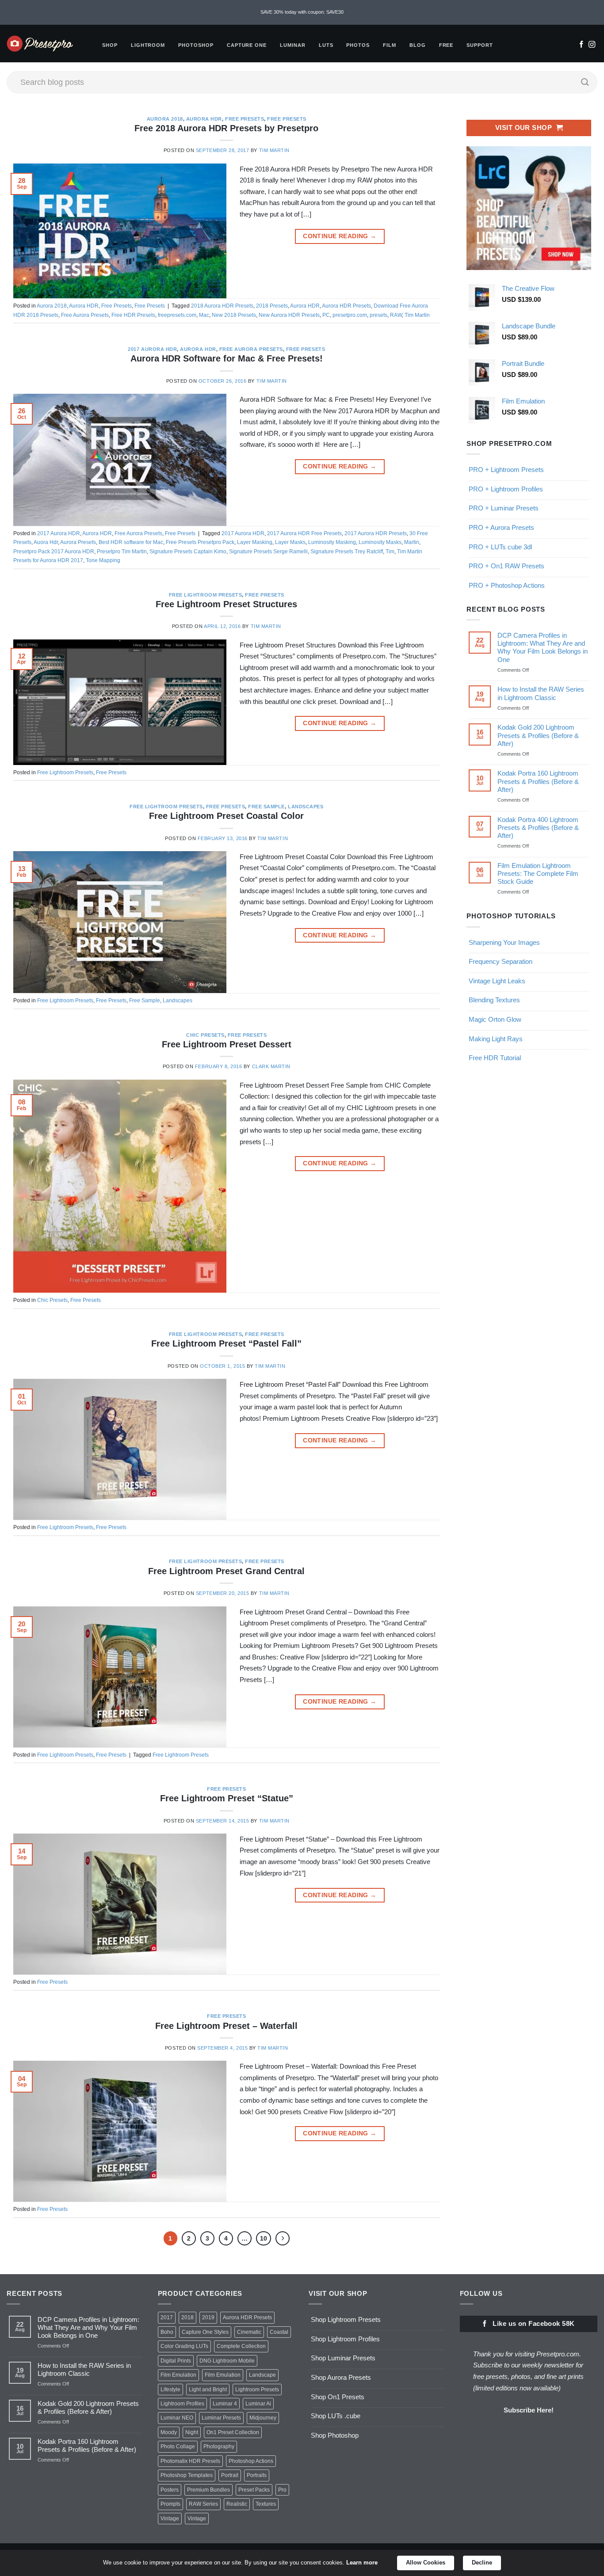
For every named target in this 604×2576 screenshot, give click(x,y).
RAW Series (203, 2504)
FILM (390, 45)
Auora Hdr (46, 542)
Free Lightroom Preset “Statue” (227, 1798)
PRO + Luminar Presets (504, 508)
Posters (170, 2490)
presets (378, 315)
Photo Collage (178, 2447)
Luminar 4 (225, 2404)
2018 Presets (272, 306)
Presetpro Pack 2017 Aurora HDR (54, 552)
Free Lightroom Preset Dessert (227, 1044)
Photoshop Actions (251, 2461)
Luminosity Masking (332, 542)
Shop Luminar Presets (343, 2358)
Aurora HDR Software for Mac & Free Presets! (227, 358)
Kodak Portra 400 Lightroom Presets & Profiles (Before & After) (538, 828)
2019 (208, 2317)
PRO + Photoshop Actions (507, 585)
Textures (266, 2504)
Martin (412, 542)
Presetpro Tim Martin (122, 552)
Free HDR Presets (133, 315)
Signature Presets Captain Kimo (188, 552)
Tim (390, 552)
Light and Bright (208, 2390)
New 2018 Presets (234, 315)
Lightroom (148, 45)
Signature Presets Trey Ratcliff (347, 552)
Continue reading (340, 236)
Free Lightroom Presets (206, 595)
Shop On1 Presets (338, 2397)
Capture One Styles (205, 2332)
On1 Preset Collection (233, 2432)
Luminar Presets (221, 2418)
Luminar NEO (177, 2418)
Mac (204, 315)
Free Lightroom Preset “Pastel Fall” (226, 1343)
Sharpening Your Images (504, 942)
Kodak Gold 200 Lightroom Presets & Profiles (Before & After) (538, 735)
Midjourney (263, 2418)
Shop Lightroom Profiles (345, 2339)
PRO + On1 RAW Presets (507, 566)
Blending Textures (494, 1000)
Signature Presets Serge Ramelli (268, 552)
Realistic (237, 2504)
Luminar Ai (258, 2404)
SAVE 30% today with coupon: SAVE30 (302, 12)
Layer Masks (290, 542)
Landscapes (306, 807)
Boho (167, 2332)
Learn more (362, 2563)
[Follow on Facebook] (581, 45)
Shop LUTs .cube (336, 2416)
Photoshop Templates (187, 2475)
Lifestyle (170, 2390)
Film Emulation (178, 2375)
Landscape (262, 2375)
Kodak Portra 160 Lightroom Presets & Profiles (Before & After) (538, 781)
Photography (219, 2447)
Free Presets (245, 119)
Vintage (170, 2519)
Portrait (230, 2475)
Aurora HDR (204, 119)
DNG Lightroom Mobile (227, 2361)
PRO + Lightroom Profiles (506, 489)
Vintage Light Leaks (497, 981)
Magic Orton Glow (495, 1019)
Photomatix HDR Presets (190, 2461)
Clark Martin (271, 1066)
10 (264, 2238)
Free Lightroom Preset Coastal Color (226, 816)
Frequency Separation (501, 961)
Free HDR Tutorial (495, 1058)
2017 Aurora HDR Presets (376, 533)
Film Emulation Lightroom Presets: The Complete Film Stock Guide (537, 873)
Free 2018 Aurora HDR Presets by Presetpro (226, 128)
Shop (110, 45)
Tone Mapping (103, 560)
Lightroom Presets (257, 2390)
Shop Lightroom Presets (346, 2319)
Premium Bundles (208, 2490)
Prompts (170, 2504)
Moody (169, 2432)
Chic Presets (205, 1035)
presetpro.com (350, 315)
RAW (396, 315)
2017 (167, 2317)
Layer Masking (255, 542)
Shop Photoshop (335, 2435)
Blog (418, 45)
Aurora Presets (78, 542)
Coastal (279, 2332)
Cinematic (249, 2332)
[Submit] (585, 82)
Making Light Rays (496, 1039)
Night (192, 2432)
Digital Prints (176, 2361)
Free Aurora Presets (85, 315)
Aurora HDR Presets (346, 306)
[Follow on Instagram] (592, 45)
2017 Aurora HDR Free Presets (304, 533)
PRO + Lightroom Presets (506, 470)
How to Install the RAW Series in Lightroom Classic (540, 693)
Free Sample (266, 807)
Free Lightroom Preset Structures (226, 604)
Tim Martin (274, 150)
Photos (358, 45)
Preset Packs (254, 2490)
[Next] (283, 2238)
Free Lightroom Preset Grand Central (226, 1571)
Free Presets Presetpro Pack (200, 542)
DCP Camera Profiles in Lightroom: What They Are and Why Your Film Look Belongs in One (542, 647)
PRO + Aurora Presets (501, 527)
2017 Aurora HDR (152, 349)
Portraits (257, 2475)
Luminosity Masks (380, 542)
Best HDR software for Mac (131, 542)
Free (446, 45)
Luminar (293, 45)
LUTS (326, 45)
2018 (187, 2317)
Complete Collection (241, 2346)
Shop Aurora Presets (341, 2377)
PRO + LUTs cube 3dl (500, 547)
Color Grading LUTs (184, 2346)
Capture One (247, 45)
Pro (282, 2490)
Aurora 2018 (165, 119)
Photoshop (196, 45)
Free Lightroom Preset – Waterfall (226, 2026)
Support (480, 45)
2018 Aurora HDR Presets (222, 306)
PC (326, 315)
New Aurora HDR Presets (289, 315)
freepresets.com (177, 315)
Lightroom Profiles (182, 2404)
